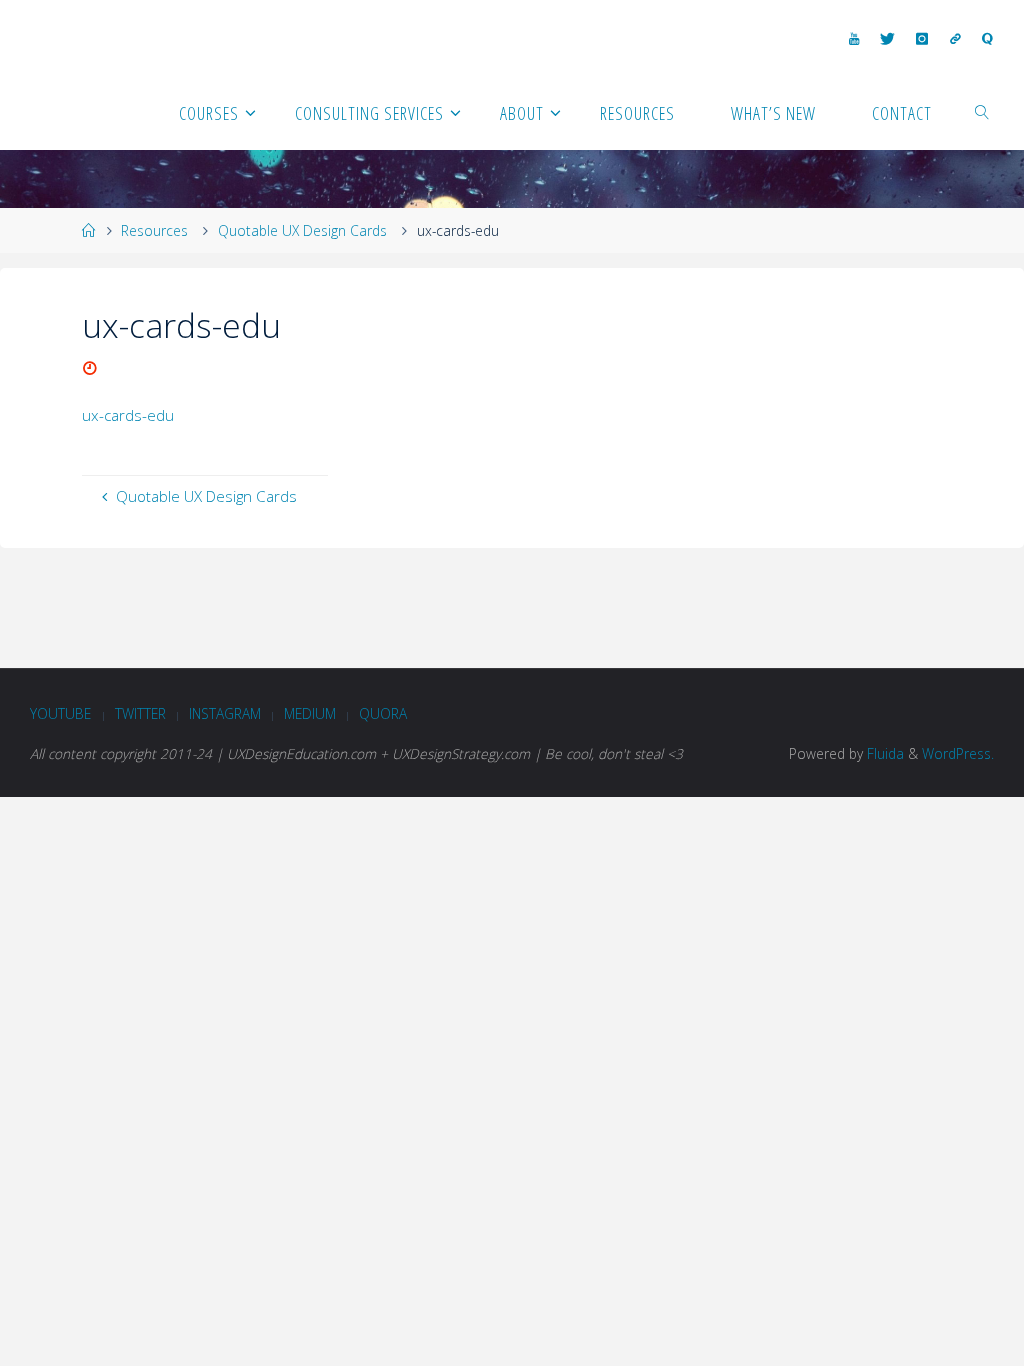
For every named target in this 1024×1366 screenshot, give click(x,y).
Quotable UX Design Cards (302, 230)
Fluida (883, 753)
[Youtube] (853, 38)
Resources (154, 230)
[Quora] (987, 38)
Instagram (225, 713)
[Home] (89, 230)
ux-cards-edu (128, 415)
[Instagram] (922, 38)
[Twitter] (888, 38)
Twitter (140, 713)
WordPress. (958, 753)
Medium (310, 713)
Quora (383, 713)
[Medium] (955, 38)
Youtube (60, 713)
